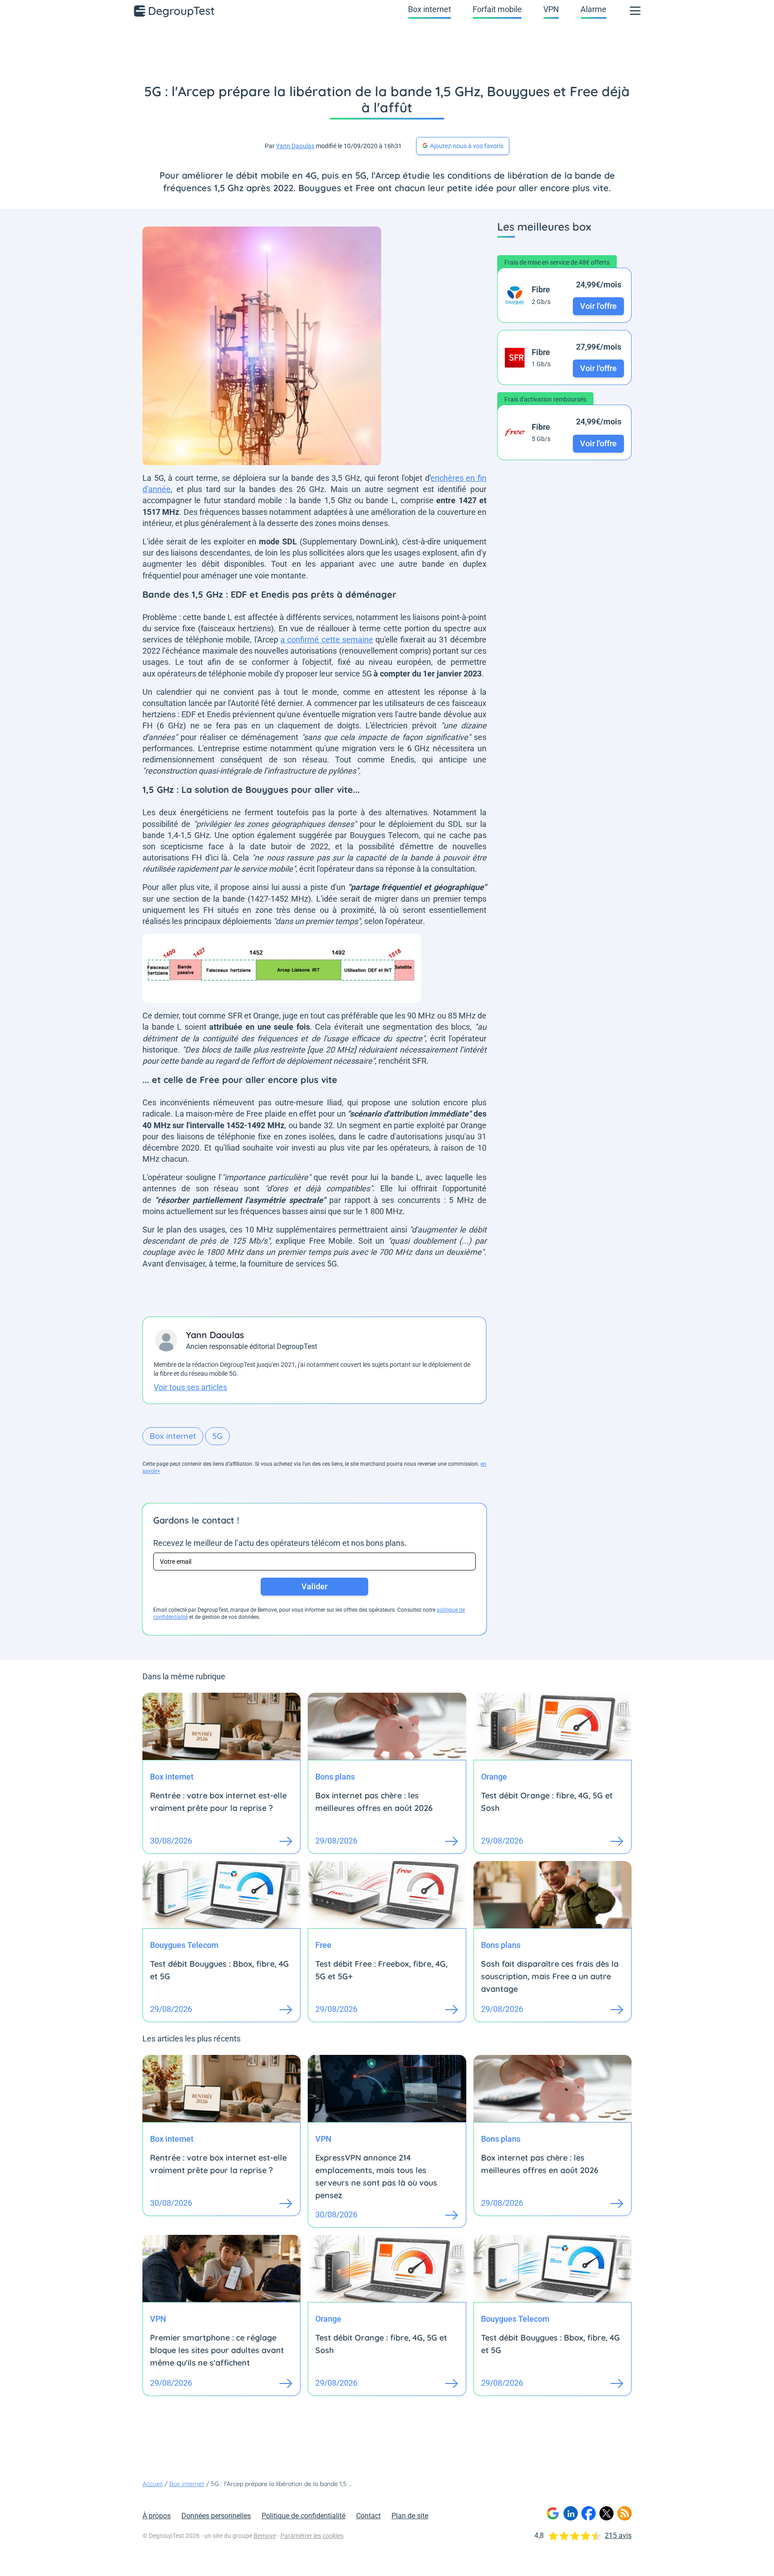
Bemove (265, 2536)
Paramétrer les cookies (312, 2536)
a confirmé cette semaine (327, 640)
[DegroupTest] (175, 11)
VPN (551, 9)
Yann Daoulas (295, 146)
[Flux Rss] (624, 2513)
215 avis (618, 2535)
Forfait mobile (497, 9)
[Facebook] (589, 2513)
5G (217, 1436)
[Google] (553, 2513)
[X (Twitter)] (606, 2513)
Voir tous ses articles (190, 1387)
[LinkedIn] (571, 2513)
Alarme (593, 9)
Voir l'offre (598, 306)
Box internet (430, 9)
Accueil (153, 2484)
